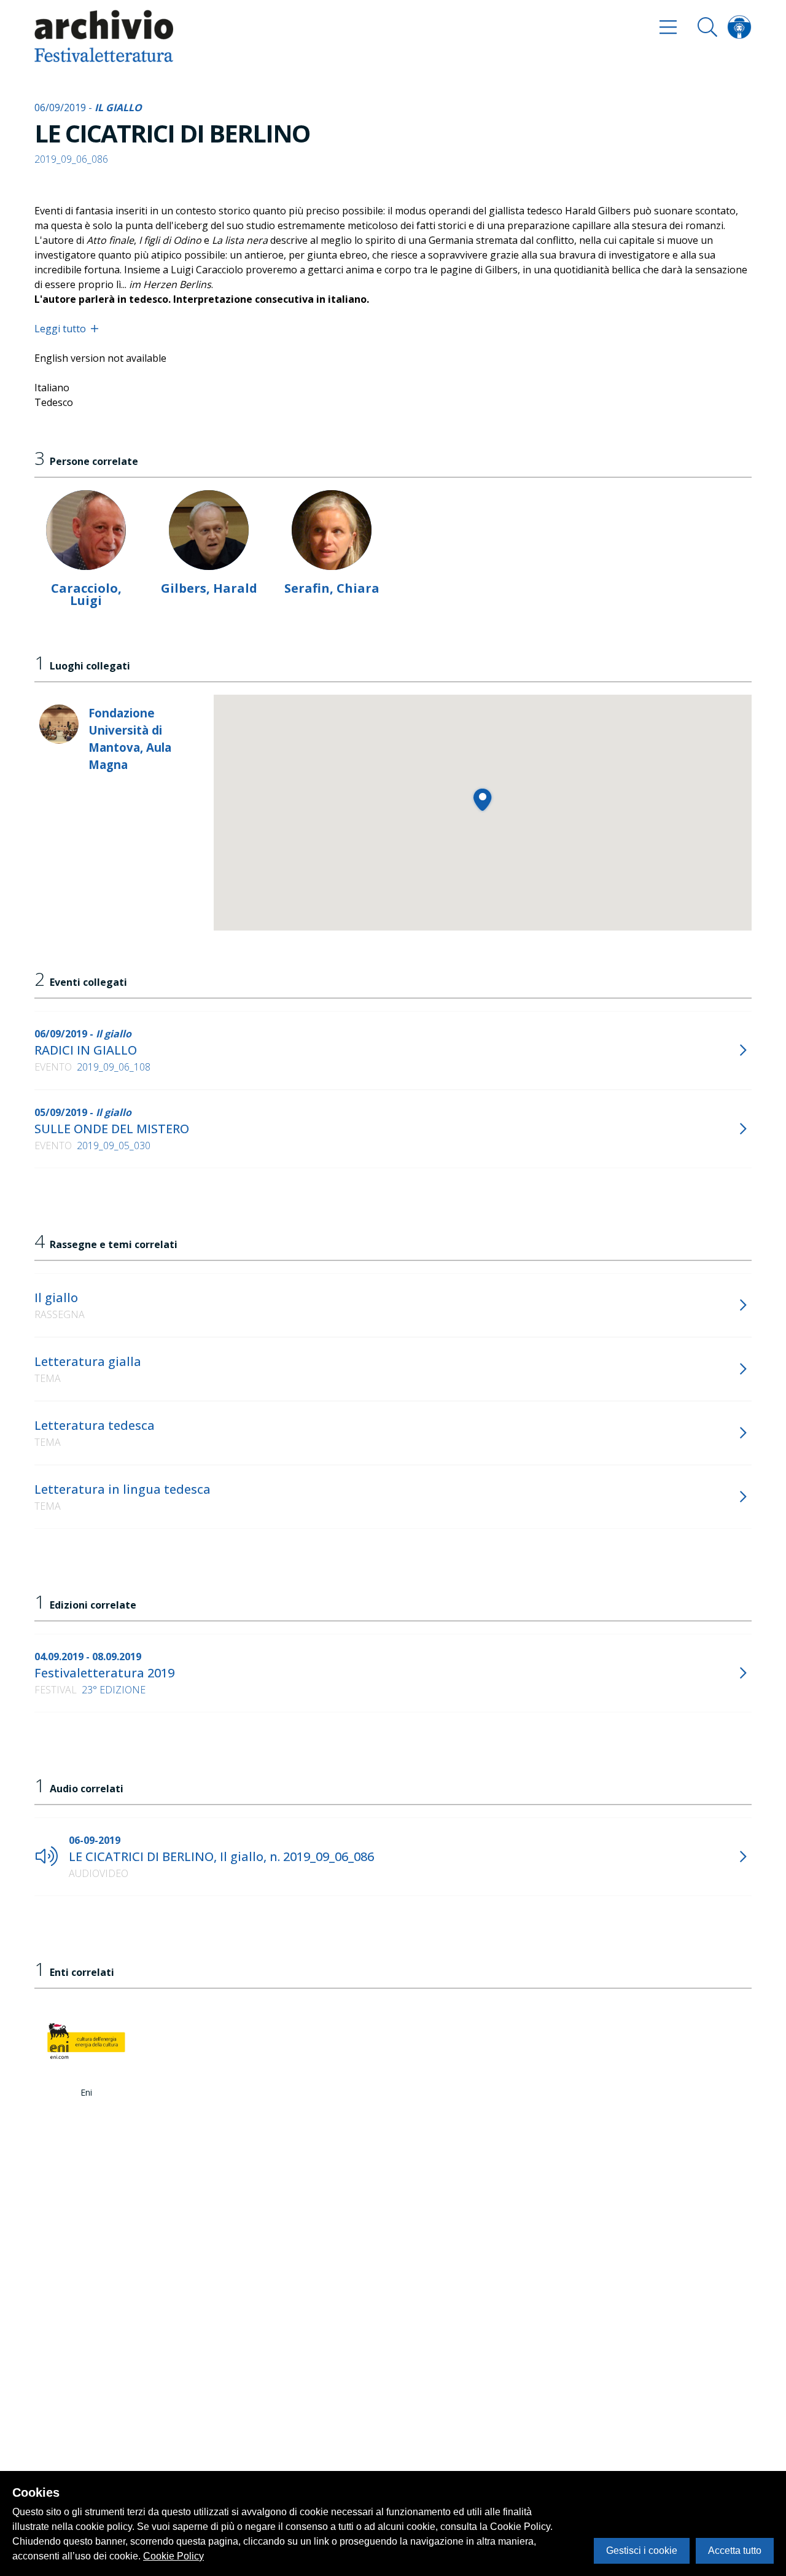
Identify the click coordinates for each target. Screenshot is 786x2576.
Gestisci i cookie (642, 2551)
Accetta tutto (735, 2551)
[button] (482, 799)
